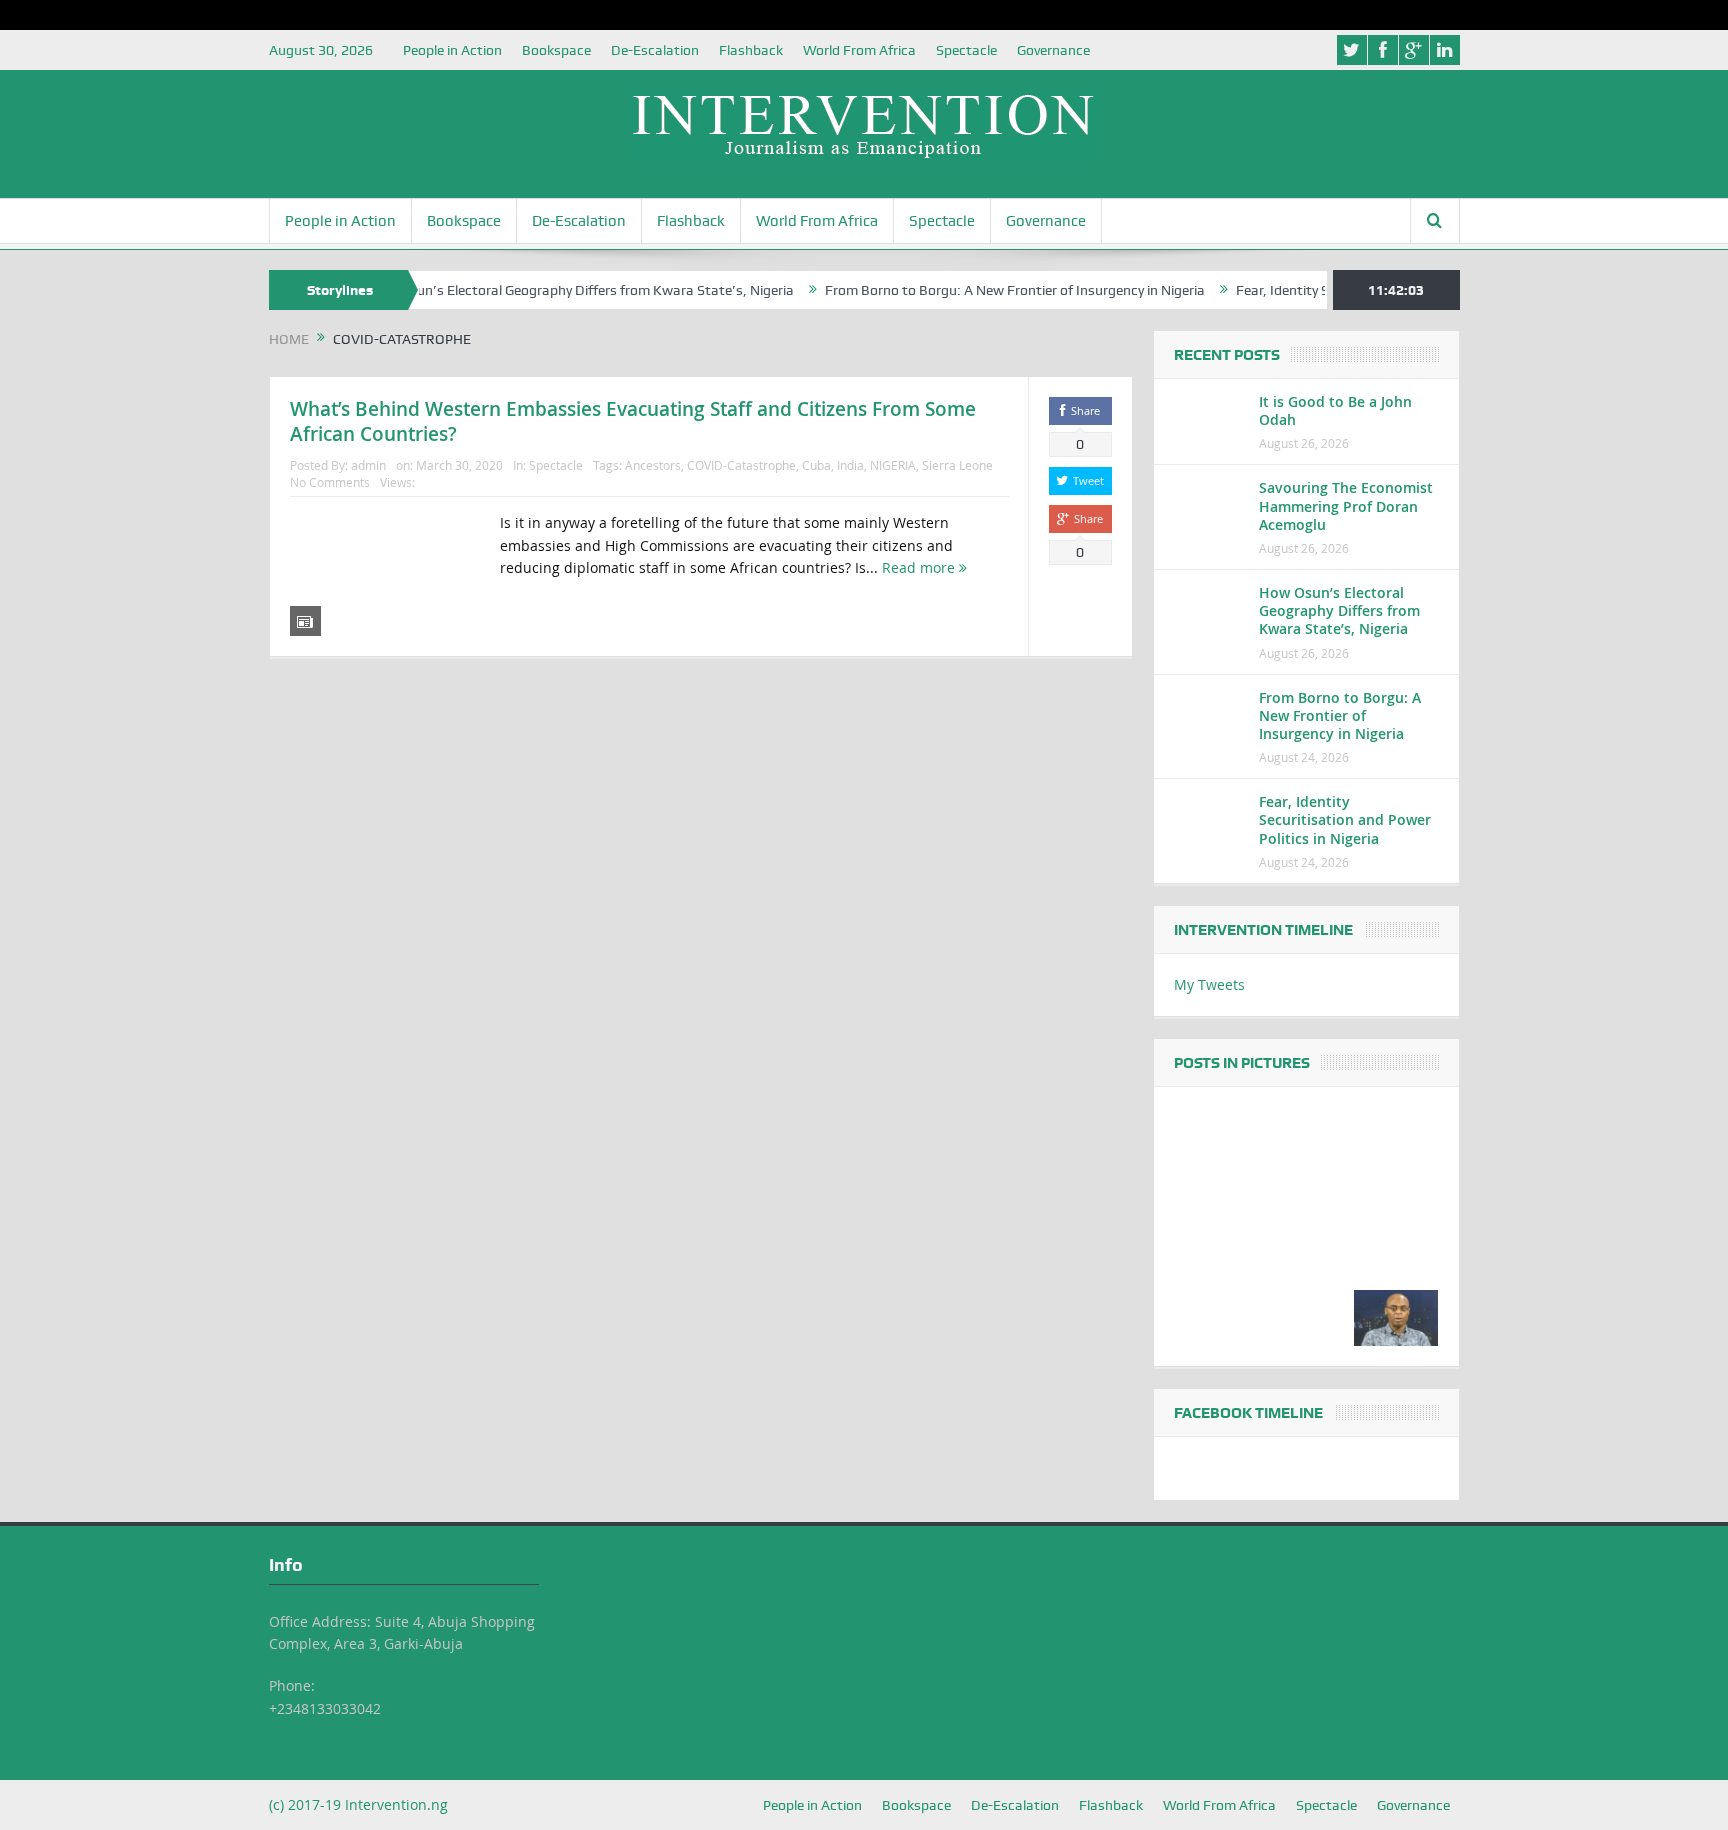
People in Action (452, 50)
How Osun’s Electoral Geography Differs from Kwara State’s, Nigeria (542, 290)
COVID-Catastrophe (741, 465)
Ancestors (653, 465)
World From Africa (859, 50)
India (850, 465)
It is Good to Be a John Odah (1335, 410)
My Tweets (1209, 984)
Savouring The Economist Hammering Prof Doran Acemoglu (1346, 505)
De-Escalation (655, 50)
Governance (1053, 50)
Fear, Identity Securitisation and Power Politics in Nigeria (1345, 819)
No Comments (330, 482)
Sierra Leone (957, 465)
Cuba (816, 465)
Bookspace (556, 50)
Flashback (751, 50)
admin (368, 465)
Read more (920, 567)
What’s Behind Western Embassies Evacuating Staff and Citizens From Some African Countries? (633, 421)
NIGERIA (893, 465)
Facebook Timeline (1248, 1413)
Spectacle (966, 50)
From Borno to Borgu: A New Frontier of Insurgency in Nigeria (976, 290)
